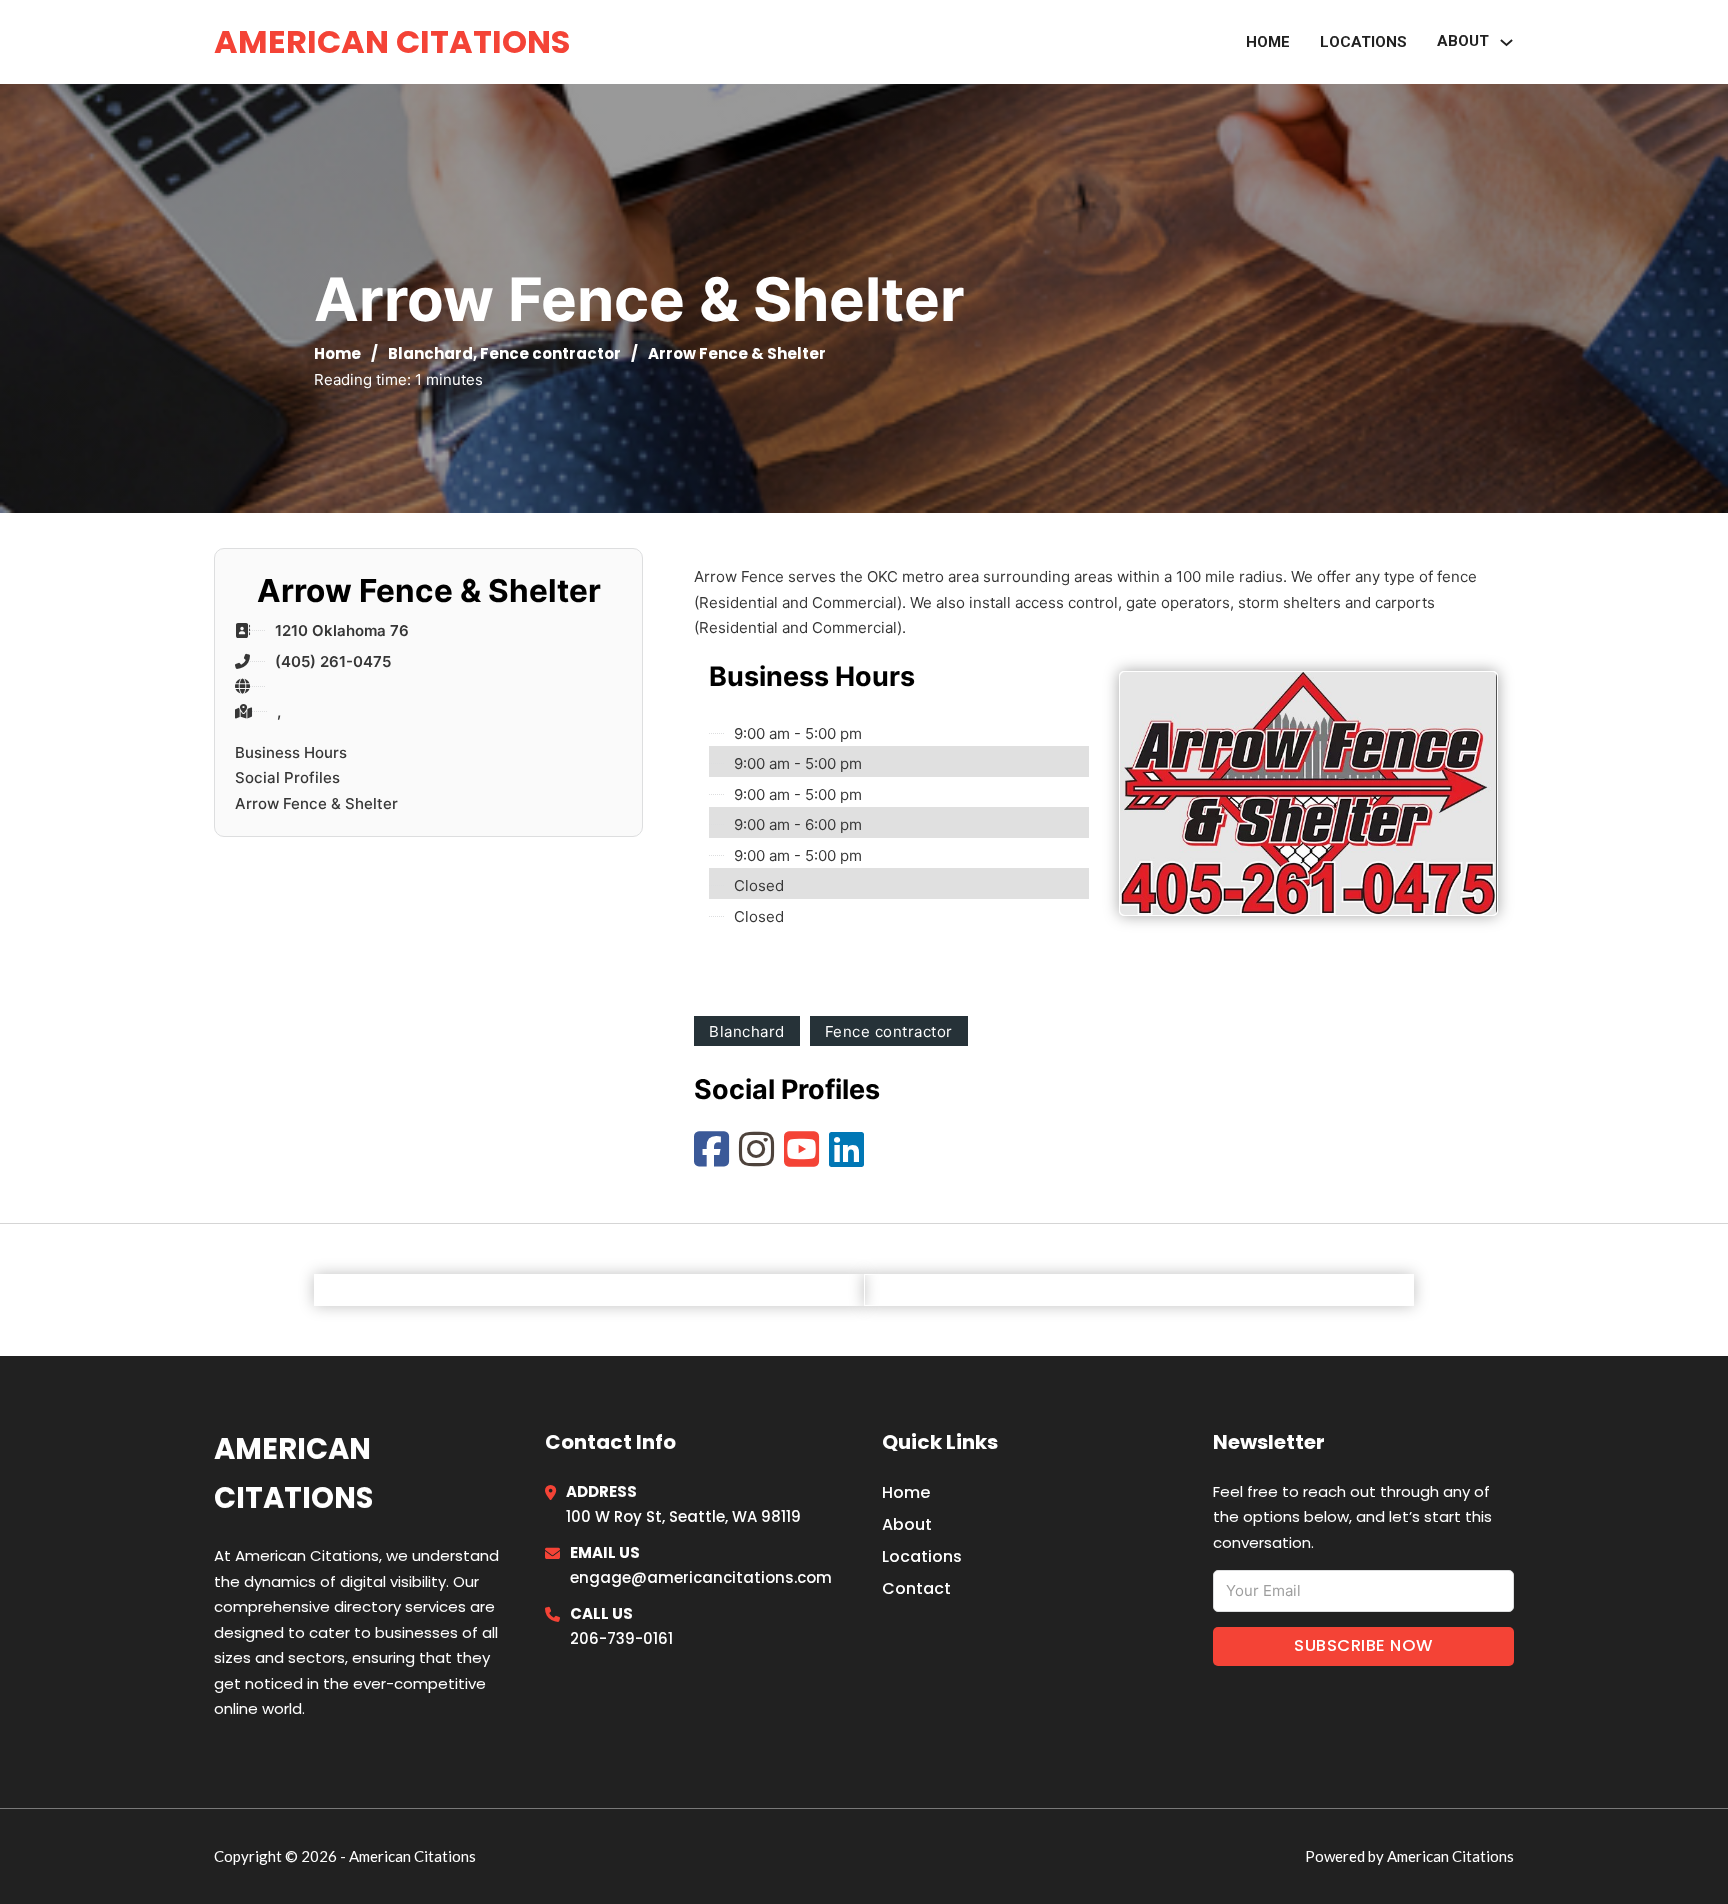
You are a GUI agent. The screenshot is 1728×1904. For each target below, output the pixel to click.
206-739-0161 (621, 1638)
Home (1268, 42)
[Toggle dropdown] (1506, 42)
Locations (1363, 42)
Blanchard (430, 353)
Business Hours (291, 752)
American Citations (392, 41)
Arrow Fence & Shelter (316, 803)
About (907, 1524)
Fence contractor (550, 353)
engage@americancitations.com (701, 1577)
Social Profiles (287, 777)
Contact (916, 1588)
